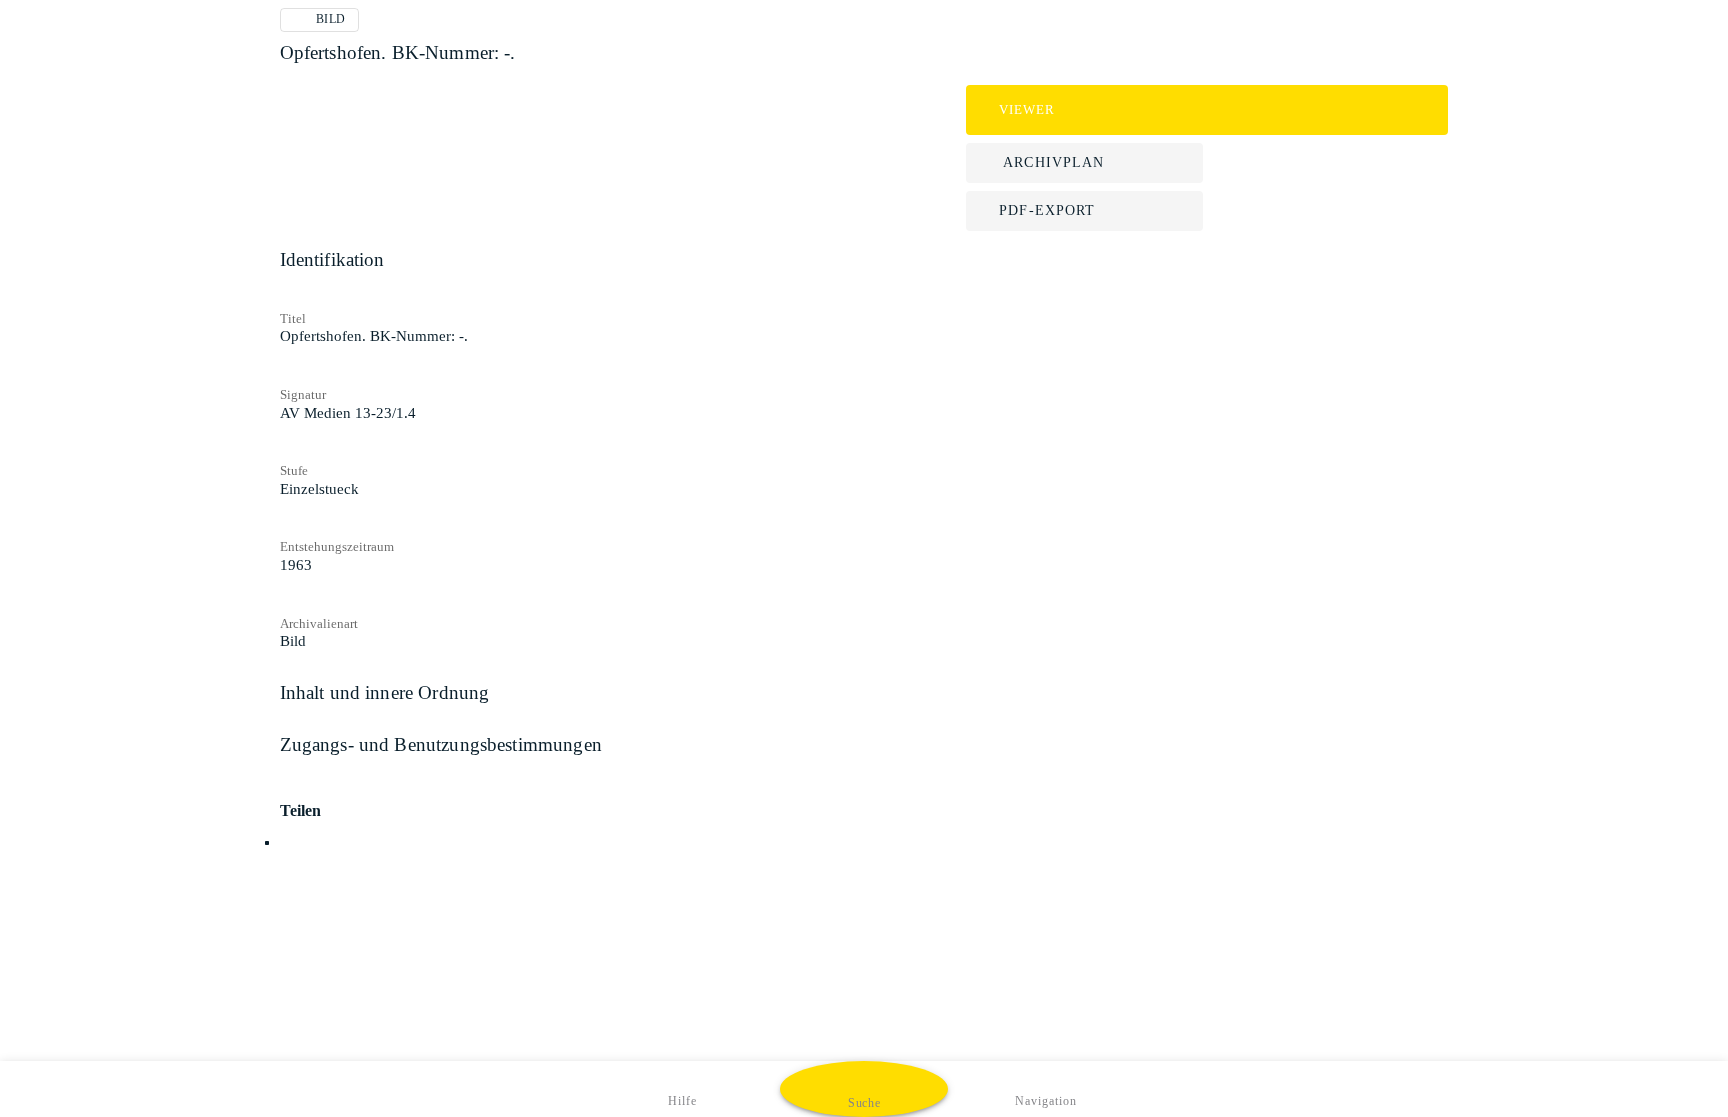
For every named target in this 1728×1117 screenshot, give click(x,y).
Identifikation (332, 259)
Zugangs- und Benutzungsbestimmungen (441, 744)
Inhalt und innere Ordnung (385, 692)
